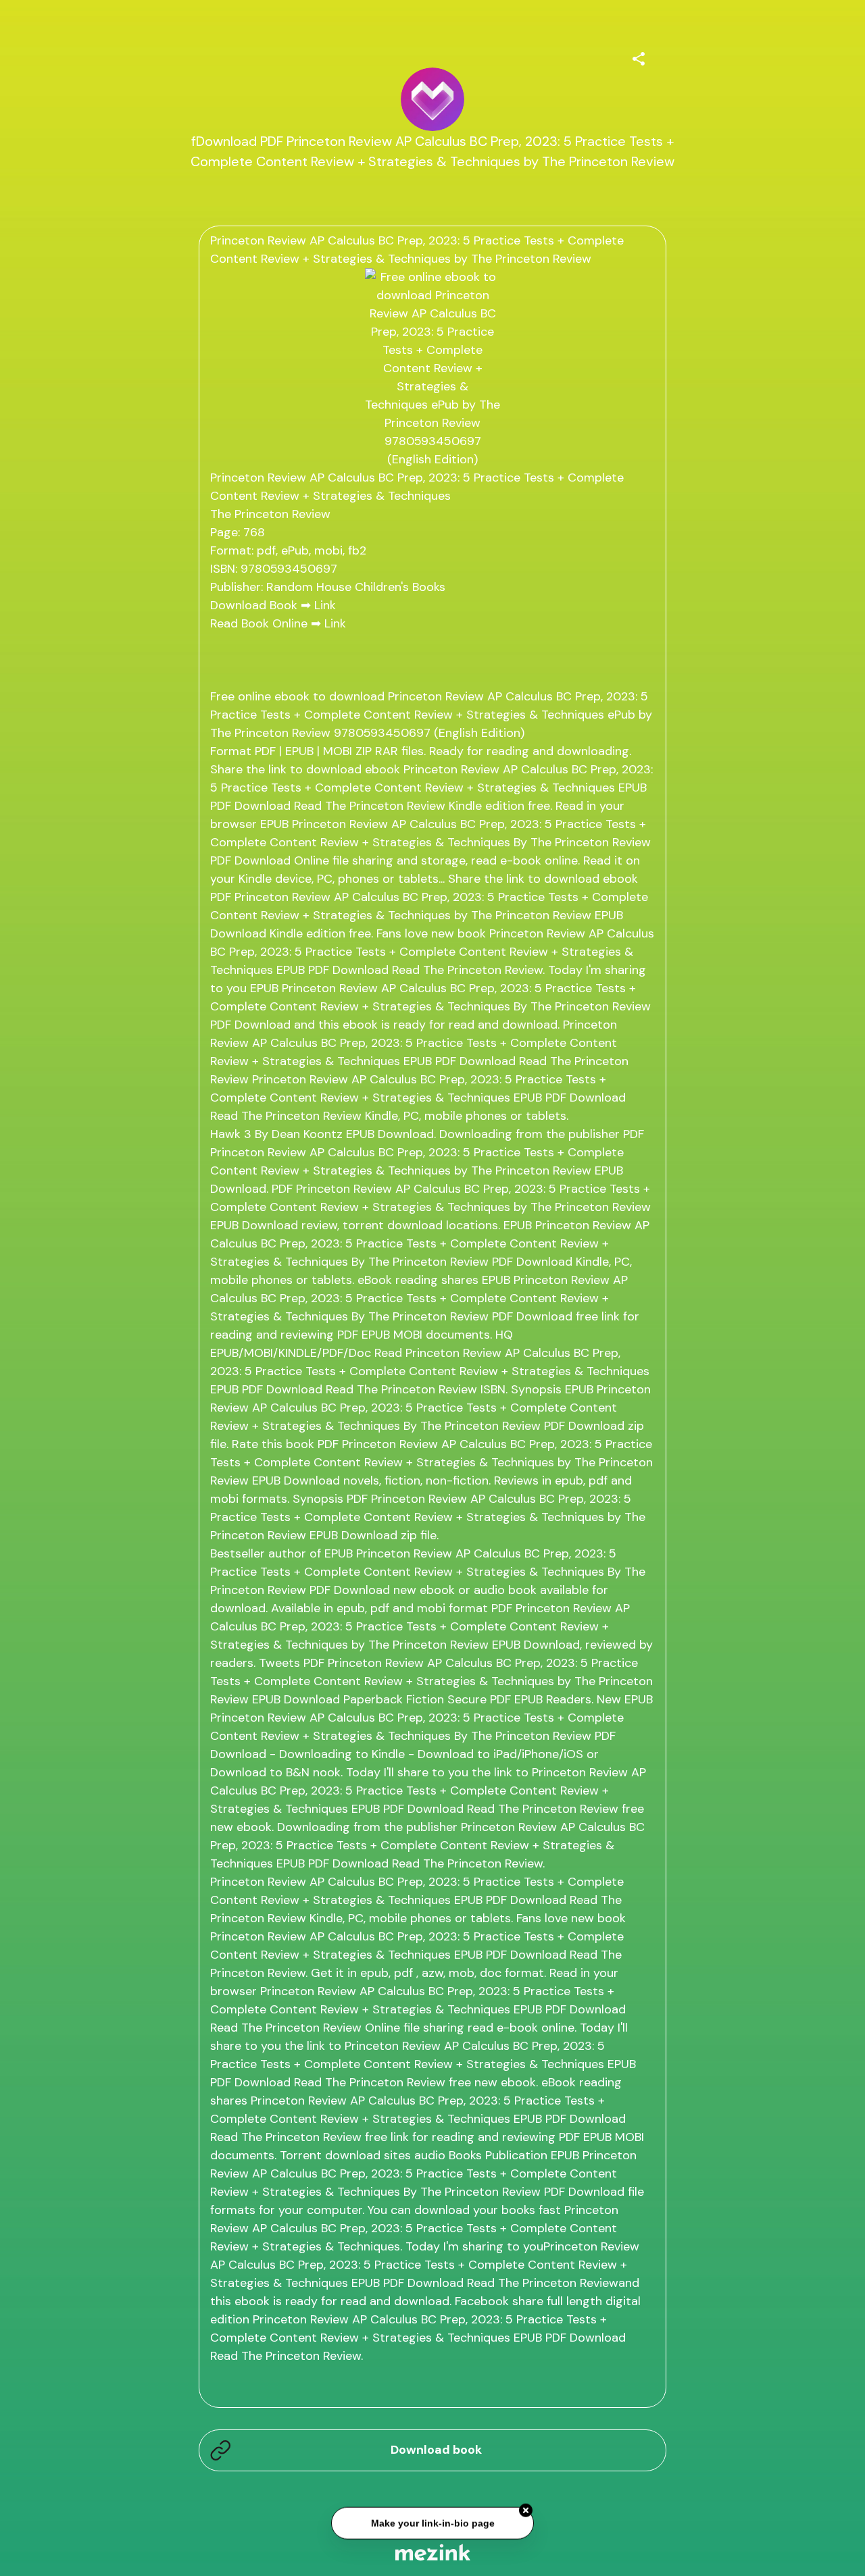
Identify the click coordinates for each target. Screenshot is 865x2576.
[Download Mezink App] (433, 2552)
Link (325, 605)
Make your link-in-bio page (432, 2525)
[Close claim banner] (526, 2513)
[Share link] (639, 57)
